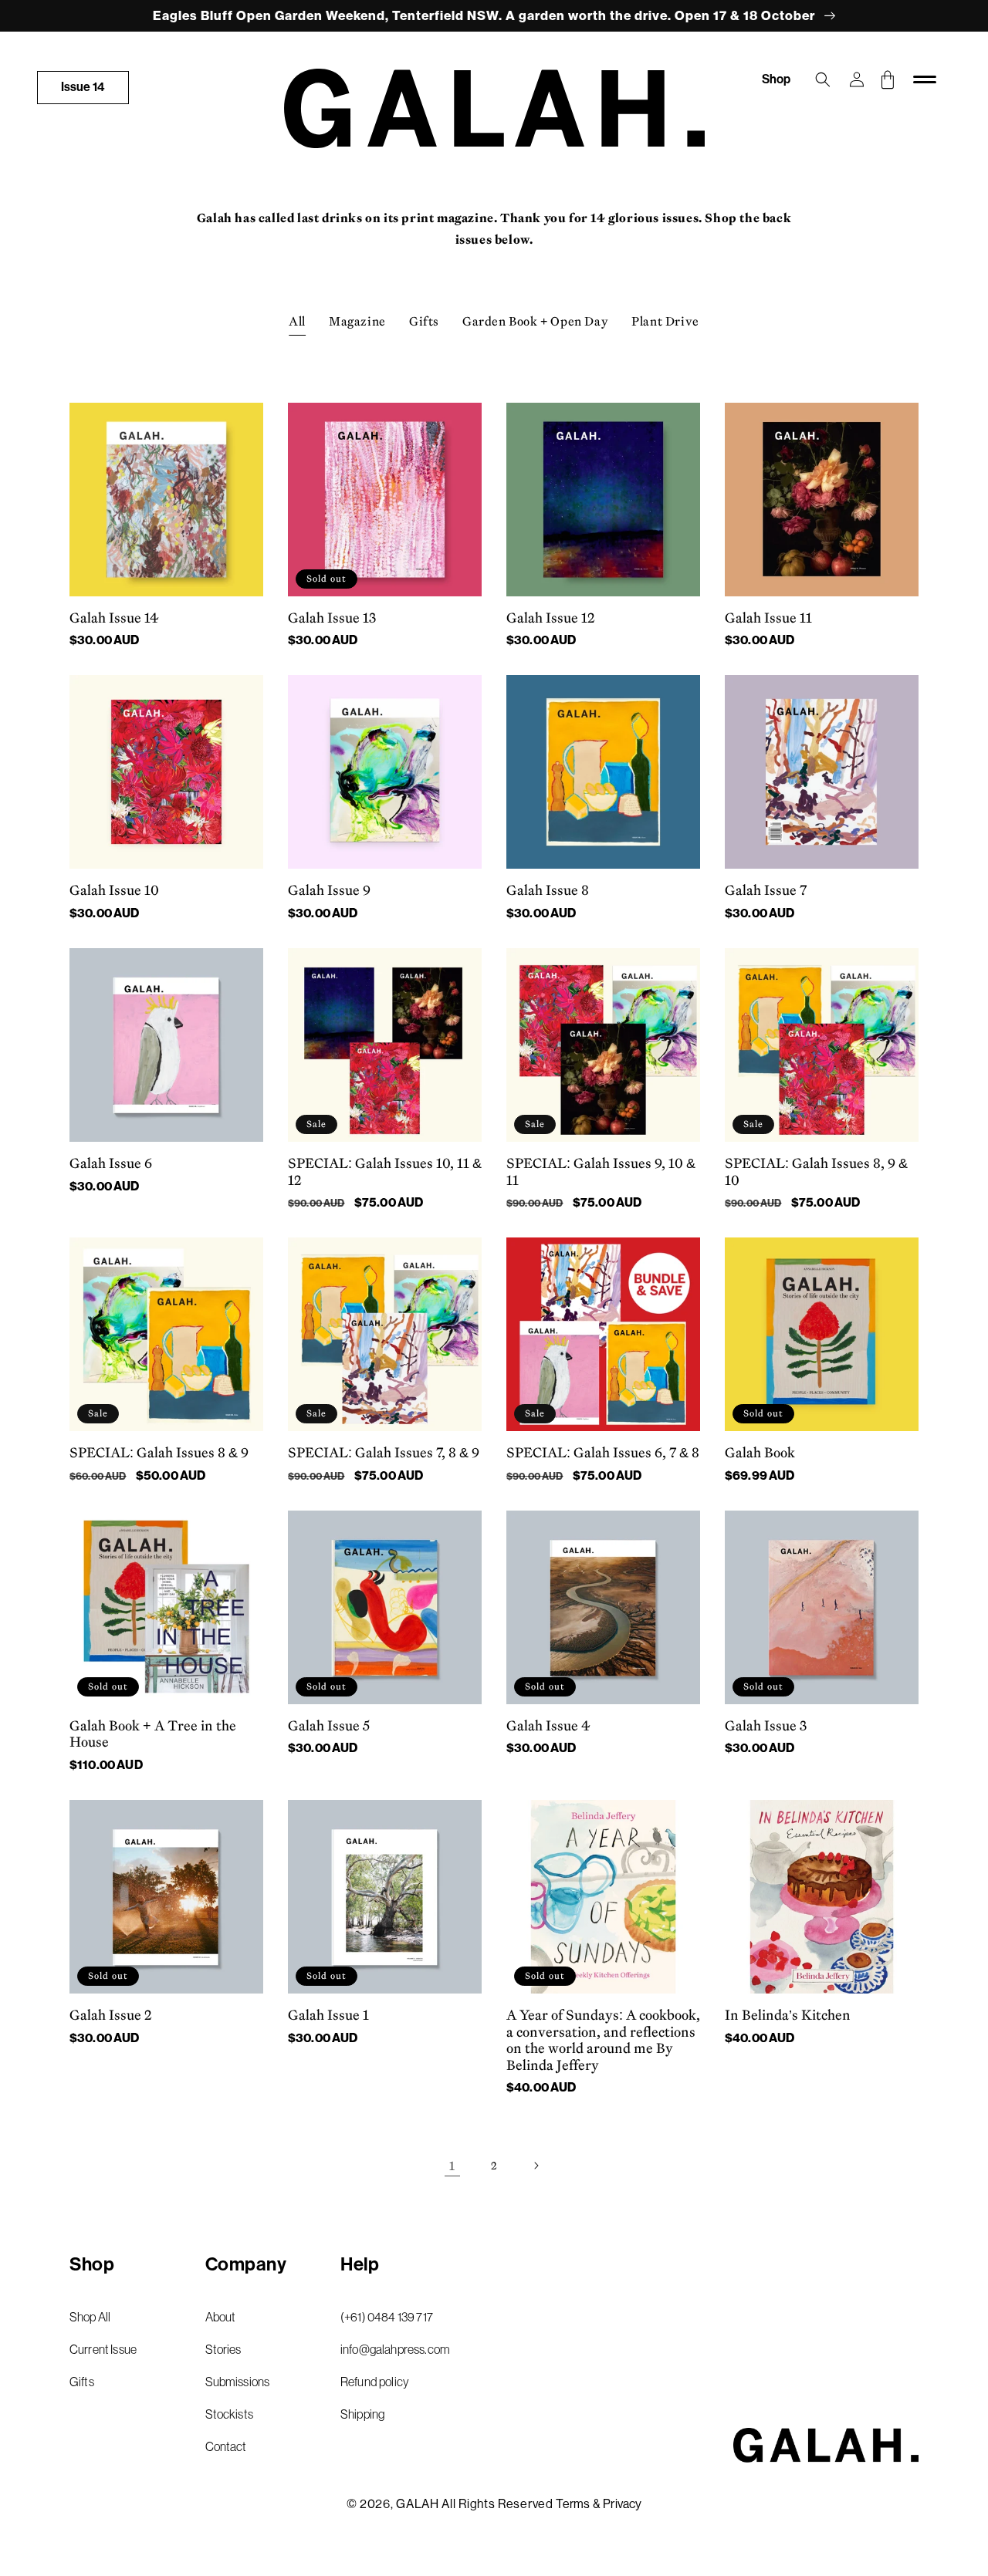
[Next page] (536, 2166)
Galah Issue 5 (329, 1726)
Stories (223, 2349)
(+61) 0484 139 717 (387, 2317)
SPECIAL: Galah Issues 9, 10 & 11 (601, 1172)
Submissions (238, 2382)
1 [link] (452, 2166)
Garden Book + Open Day (535, 321)
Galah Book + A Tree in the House (153, 1734)
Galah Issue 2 (111, 2015)
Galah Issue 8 (548, 890)
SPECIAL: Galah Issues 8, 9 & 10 (816, 1172)
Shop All (90, 2317)
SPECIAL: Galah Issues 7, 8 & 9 (384, 1453)
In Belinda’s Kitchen (788, 2015)
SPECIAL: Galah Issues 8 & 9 (159, 1453)
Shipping (362, 2414)
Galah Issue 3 (766, 1726)
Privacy (622, 2504)
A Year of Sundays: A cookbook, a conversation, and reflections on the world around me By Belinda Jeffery (603, 2040)
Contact (226, 2446)
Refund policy (375, 2382)
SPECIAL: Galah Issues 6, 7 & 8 (603, 1453)
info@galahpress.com (395, 2349)
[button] (823, 79)
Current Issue (103, 2349)
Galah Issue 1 (328, 2015)
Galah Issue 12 (551, 618)
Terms (573, 2504)
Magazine (357, 321)
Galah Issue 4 (548, 1726)
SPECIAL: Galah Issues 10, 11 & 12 (385, 1172)
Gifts (424, 321)
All (297, 321)
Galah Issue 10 (114, 890)
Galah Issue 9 (329, 890)
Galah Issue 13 (332, 618)
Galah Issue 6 (111, 1163)
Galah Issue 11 (768, 618)
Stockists (229, 2414)
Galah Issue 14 (114, 618)
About (221, 2317)
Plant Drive (665, 321)
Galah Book (760, 1453)
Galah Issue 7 (766, 890)
